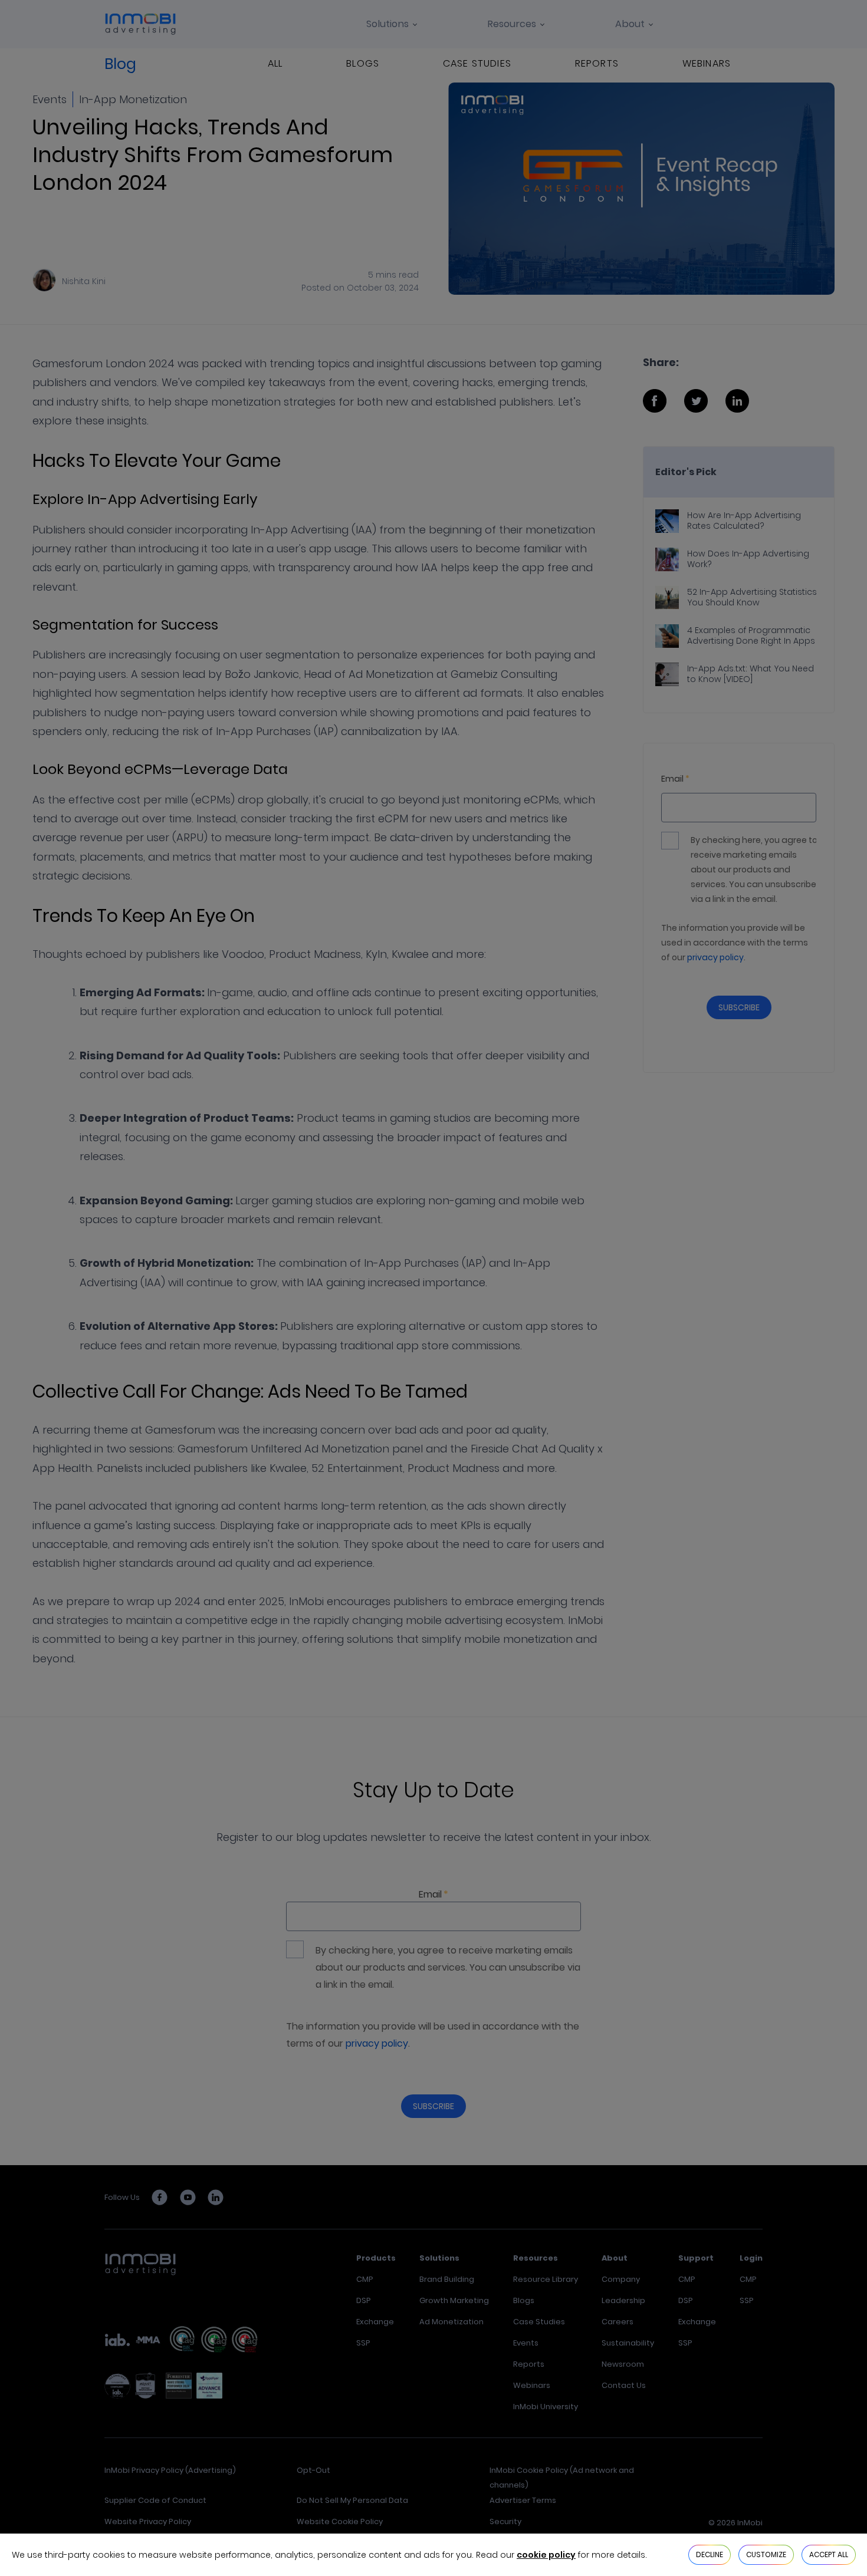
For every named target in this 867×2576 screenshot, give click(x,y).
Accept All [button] (829, 2554)
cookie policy (546, 2555)
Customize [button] (766, 2554)
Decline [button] (710, 2554)
